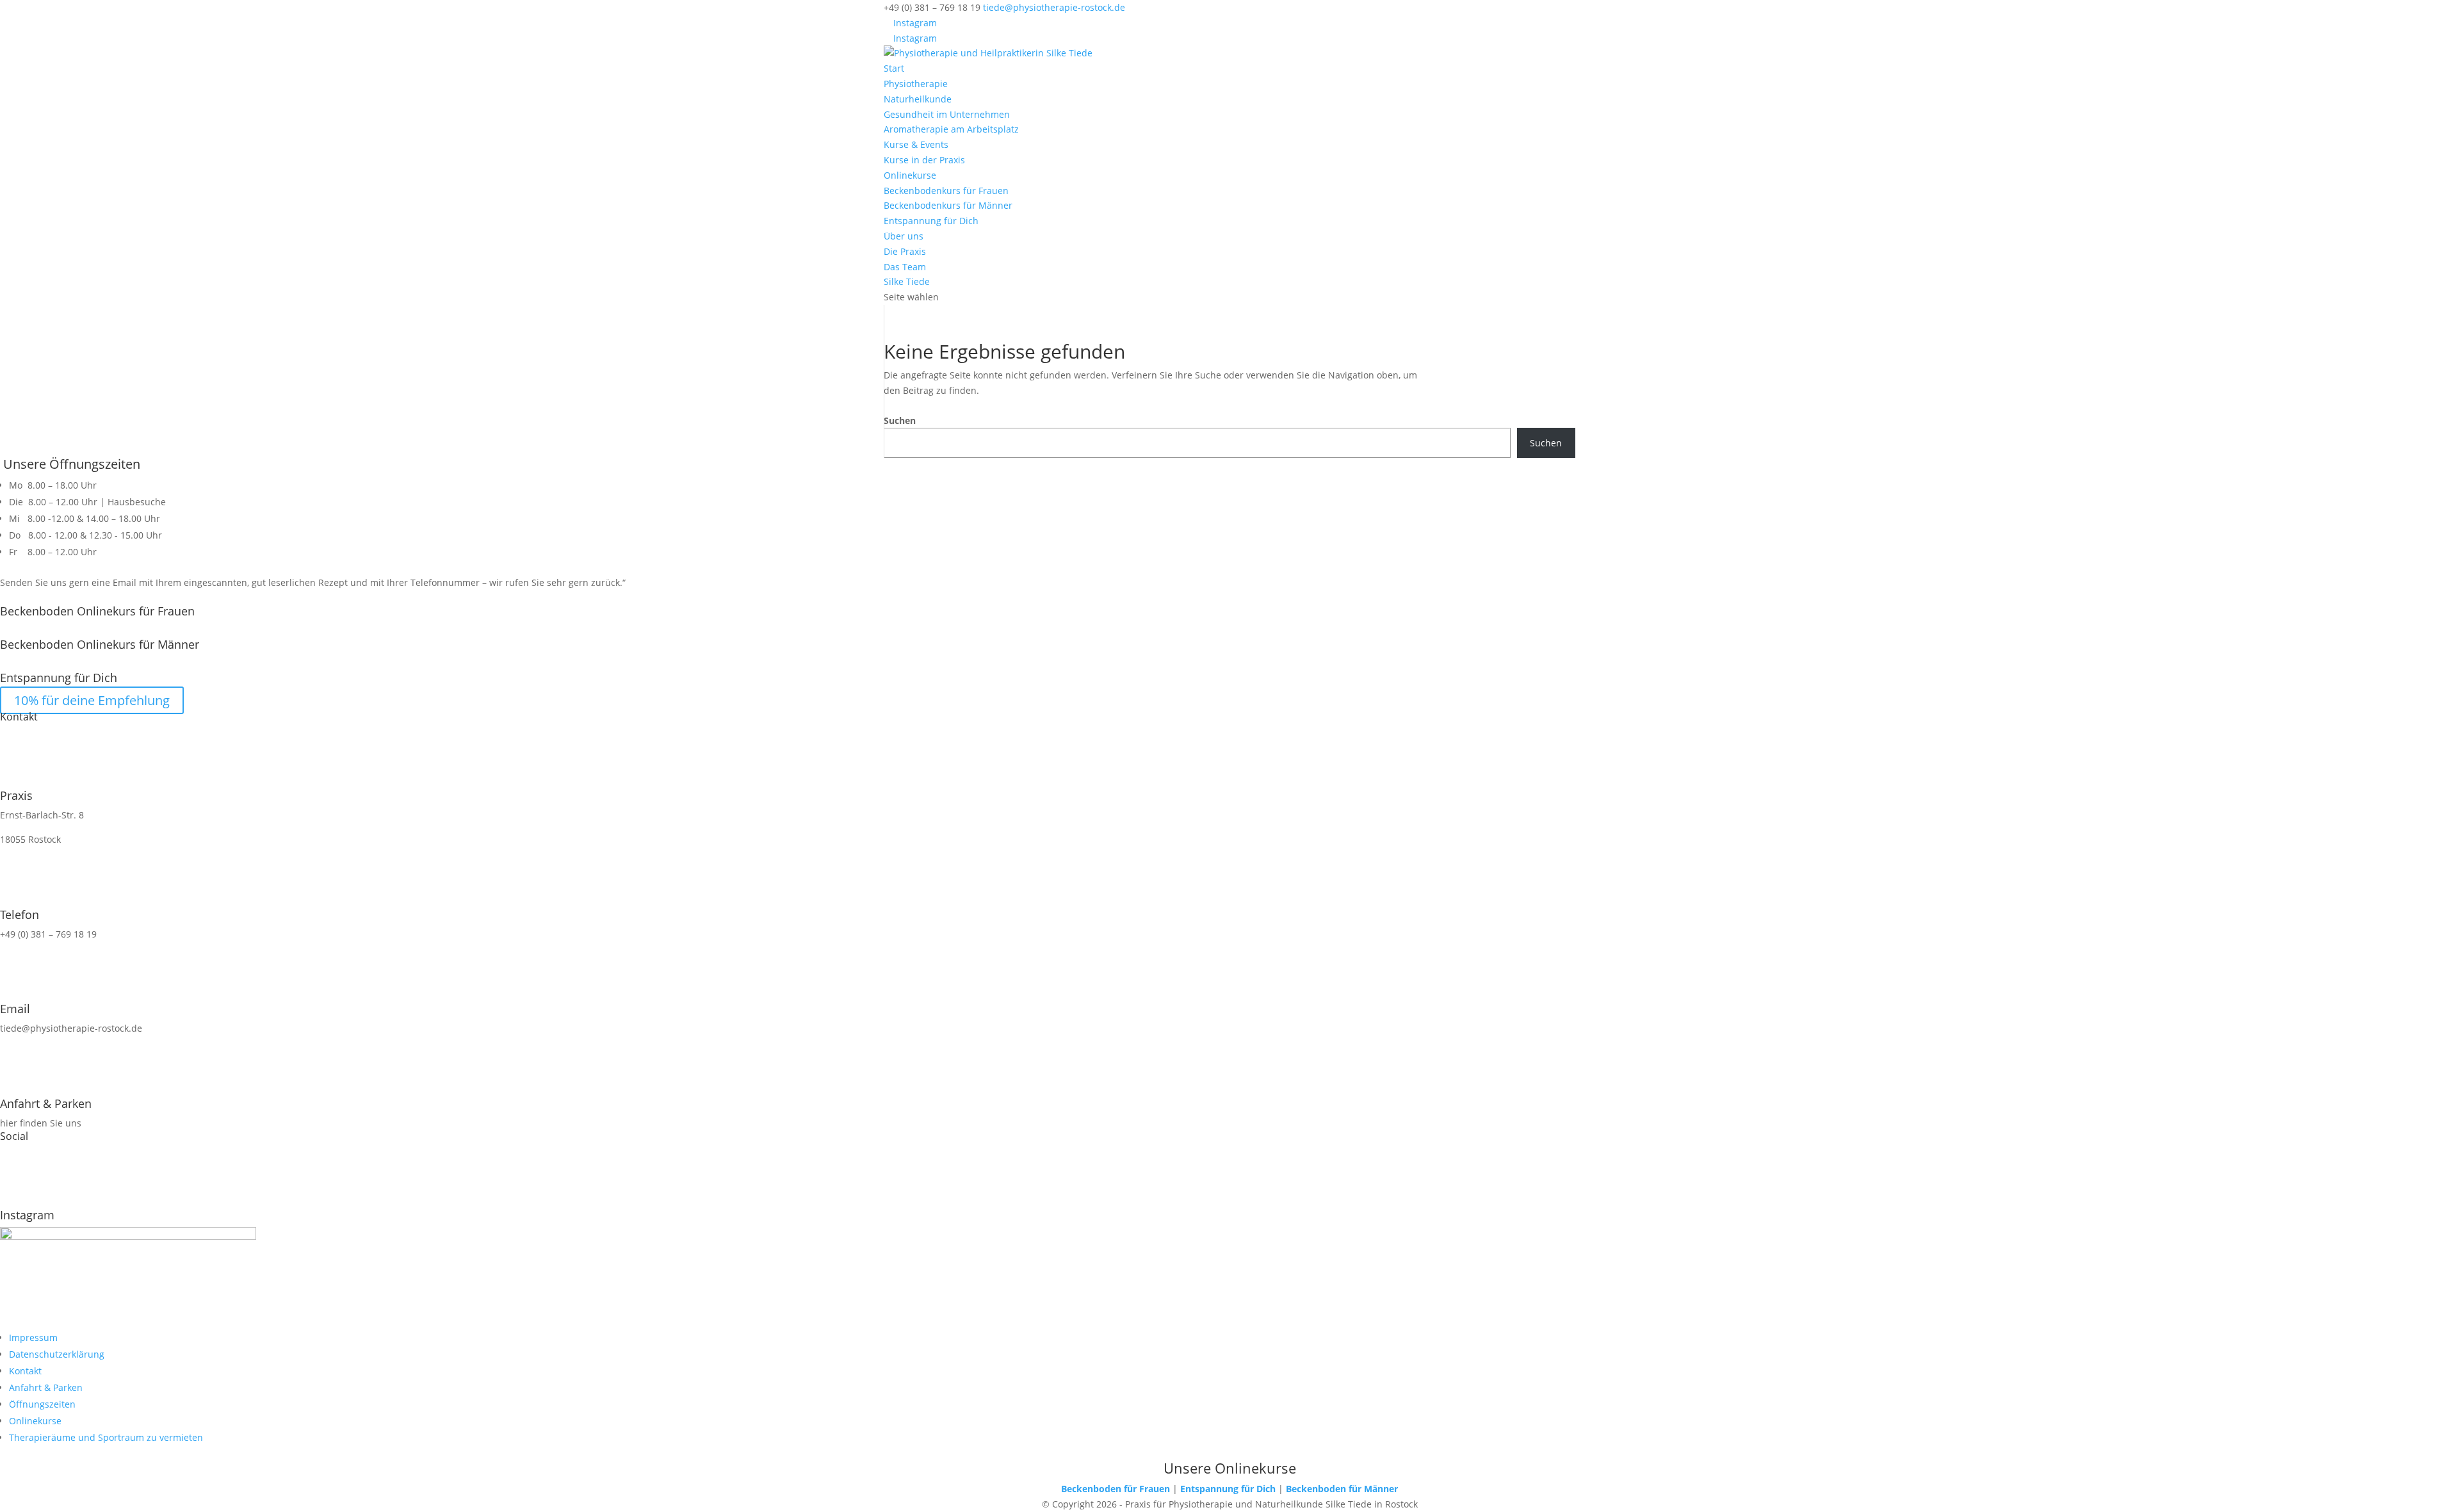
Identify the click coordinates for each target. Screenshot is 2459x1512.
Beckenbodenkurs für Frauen (946, 191)
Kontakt (25, 1371)
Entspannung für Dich (931, 221)
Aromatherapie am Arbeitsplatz (951, 129)
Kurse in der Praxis (924, 160)
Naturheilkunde (918, 99)
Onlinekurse (910, 175)
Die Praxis (905, 251)
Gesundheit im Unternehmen (947, 114)
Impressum (33, 1337)
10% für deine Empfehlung (92, 700)
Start (894, 68)
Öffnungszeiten (42, 1404)
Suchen (900, 420)
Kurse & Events (916, 144)
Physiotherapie (916, 84)
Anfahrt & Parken (46, 1387)
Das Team (905, 267)
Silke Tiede (907, 281)
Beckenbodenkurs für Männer (948, 205)
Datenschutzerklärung (57, 1354)
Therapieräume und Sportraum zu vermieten (106, 1437)
